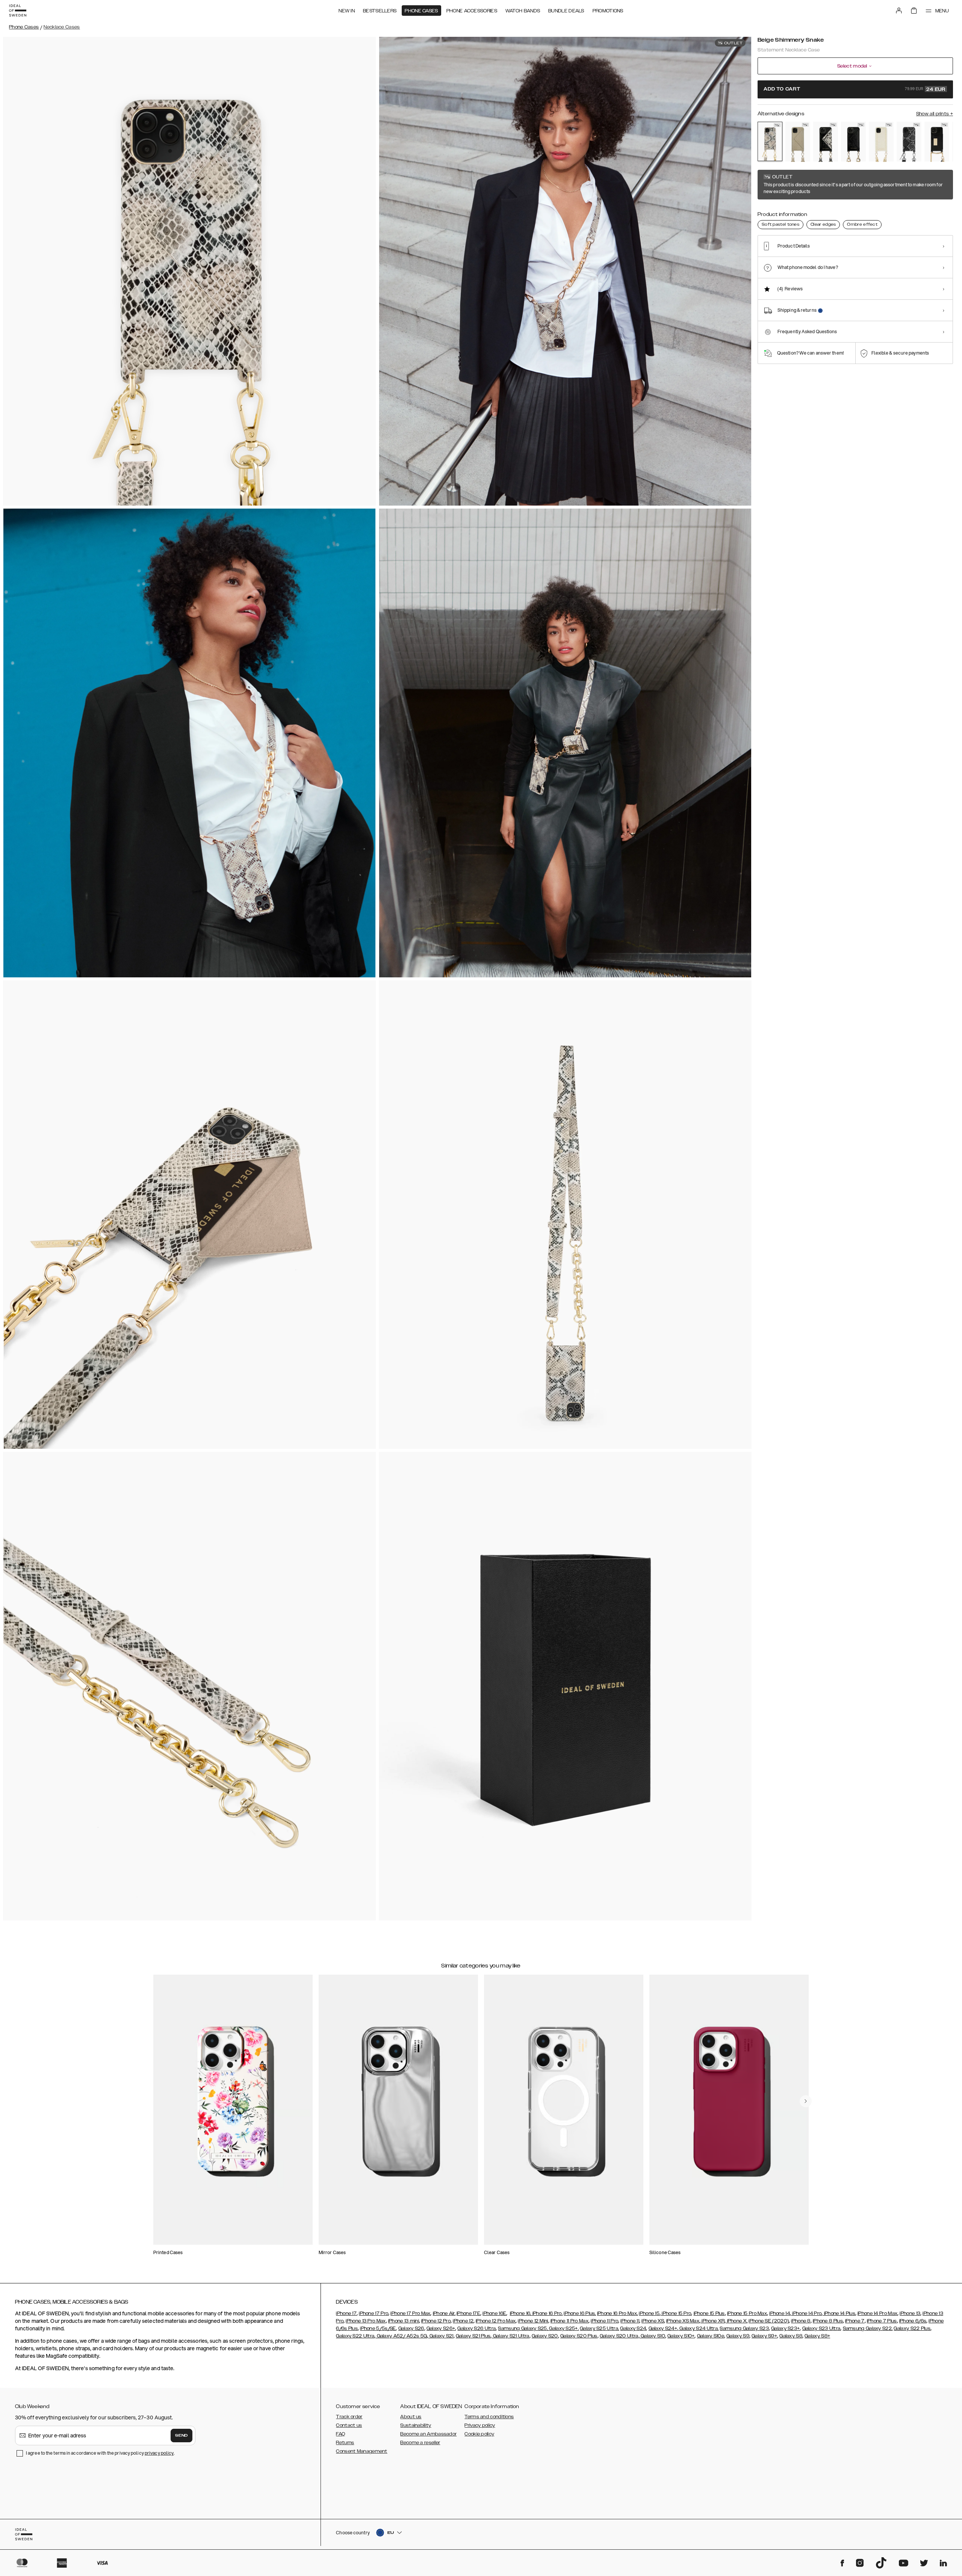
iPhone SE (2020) (769, 2321)
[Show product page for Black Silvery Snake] (909, 142)
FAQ (340, 2434)
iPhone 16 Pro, (547, 2313)
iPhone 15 (649, 2313)
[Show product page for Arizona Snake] (798, 142)
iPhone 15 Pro (676, 2313)
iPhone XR (712, 2321)
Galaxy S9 (738, 2336)
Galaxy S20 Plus (579, 2336)
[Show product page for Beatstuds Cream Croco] (881, 142)
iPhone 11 (630, 2321)
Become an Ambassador (428, 2434)
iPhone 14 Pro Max (877, 2313)
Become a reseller (420, 2443)
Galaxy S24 (633, 2328)
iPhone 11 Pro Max (569, 2321)
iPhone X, (737, 2321)
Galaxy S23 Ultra (821, 2328)
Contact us (349, 2425)
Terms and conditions (489, 2417)
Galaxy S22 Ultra (355, 2336)
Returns (345, 2443)
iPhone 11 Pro (604, 2321)
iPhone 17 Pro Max (410, 2313)
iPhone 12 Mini (533, 2321)
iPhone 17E (468, 2313)
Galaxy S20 (545, 2336)
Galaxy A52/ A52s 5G (401, 2336)
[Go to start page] (18, 11)
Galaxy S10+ (681, 2336)
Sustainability (416, 2425)
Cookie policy (479, 2434)
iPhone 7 (855, 2321)
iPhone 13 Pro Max (366, 2321)
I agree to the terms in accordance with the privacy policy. (100, 2453)
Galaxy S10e (711, 2336)
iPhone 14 (780, 2313)
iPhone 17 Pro (374, 2313)
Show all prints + (935, 114)
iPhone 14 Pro (806, 2313)
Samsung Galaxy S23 (744, 2328)
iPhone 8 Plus (828, 2321)
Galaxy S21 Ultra (510, 2336)
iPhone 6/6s (913, 2321)
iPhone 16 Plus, (580, 2313)
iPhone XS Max (683, 2321)
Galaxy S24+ (663, 2328)
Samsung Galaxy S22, (868, 2328)
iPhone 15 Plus (709, 2313)
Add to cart (855, 89)
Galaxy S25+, (563, 2328)
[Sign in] (899, 11)
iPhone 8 (801, 2321)
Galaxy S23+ (785, 2328)
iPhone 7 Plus (882, 2321)
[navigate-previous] (806, 2101)
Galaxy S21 (441, 2336)
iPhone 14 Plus (839, 2313)
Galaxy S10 (652, 2336)
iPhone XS (653, 2321)
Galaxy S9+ (764, 2336)
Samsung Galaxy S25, (523, 2328)
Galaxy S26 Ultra (476, 2328)
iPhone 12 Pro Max (496, 2321)
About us (411, 2417)
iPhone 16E (494, 2313)
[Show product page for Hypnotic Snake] (826, 142)
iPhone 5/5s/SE (378, 2328)
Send (182, 2436)
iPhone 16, (521, 2313)
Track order (349, 2417)
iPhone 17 (346, 2313)
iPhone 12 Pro (436, 2321)
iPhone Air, (444, 2313)
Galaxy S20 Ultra (619, 2336)
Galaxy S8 (791, 2336)
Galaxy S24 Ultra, (698, 2328)
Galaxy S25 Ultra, (599, 2328)
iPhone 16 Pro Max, (617, 2313)
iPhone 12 (463, 2321)
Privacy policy (480, 2425)
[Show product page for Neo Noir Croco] (853, 142)
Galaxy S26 (411, 2328)
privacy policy (159, 2453)
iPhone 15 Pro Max (747, 2313)
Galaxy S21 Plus (473, 2336)
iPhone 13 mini (404, 2321)
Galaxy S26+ (441, 2328)
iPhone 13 (910, 2313)
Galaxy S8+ (817, 2336)
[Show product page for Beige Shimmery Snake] (770, 141)
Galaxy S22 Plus (912, 2328)
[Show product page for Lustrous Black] (937, 142)
